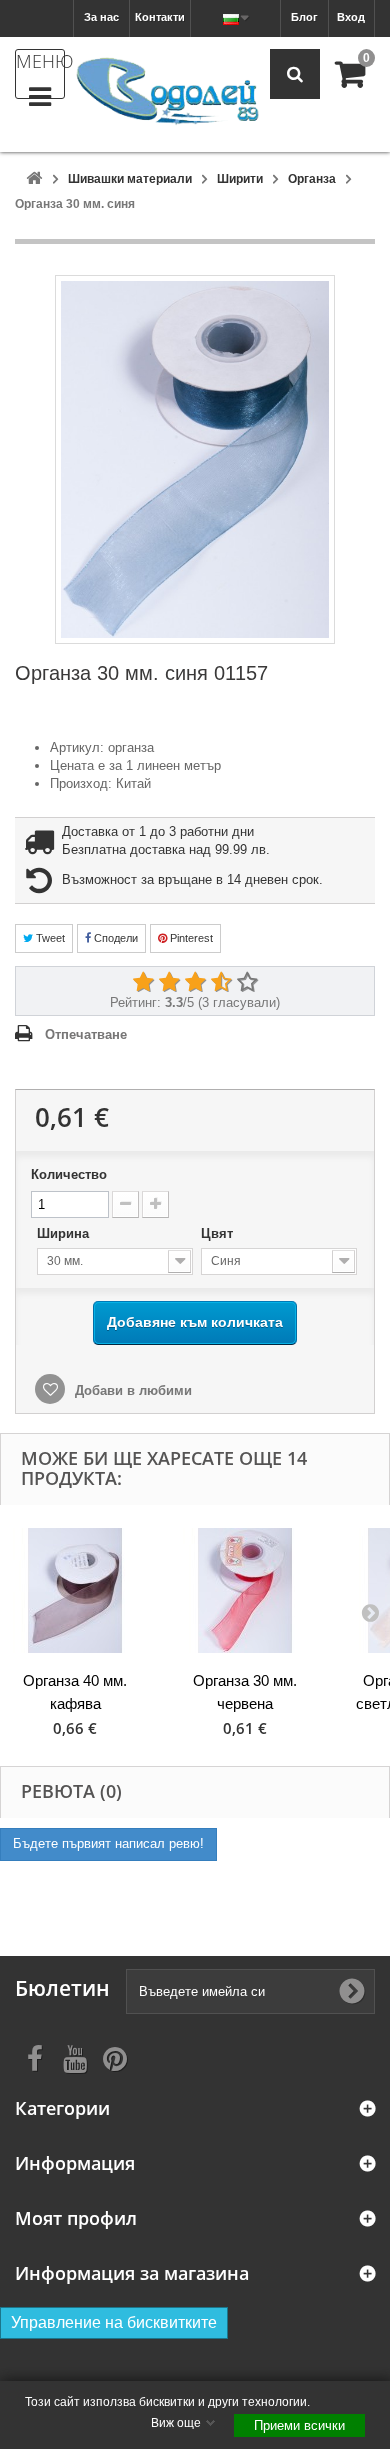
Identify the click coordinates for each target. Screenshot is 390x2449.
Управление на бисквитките (114, 2322)
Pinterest (190, 938)
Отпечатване (86, 1034)
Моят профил (76, 2218)
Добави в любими (131, 1390)
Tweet (49, 938)
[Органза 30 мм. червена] (245, 1590)
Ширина (65, 1233)
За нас (101, 17)
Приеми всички (299, 2425)
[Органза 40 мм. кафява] (75, 1590)
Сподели (114, 938)
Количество (69, 1174)
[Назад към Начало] (34, 179)
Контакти (160, 17)
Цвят (219, 1233)
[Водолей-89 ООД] (167, 92)
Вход (351, 17)
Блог (304, 17)
